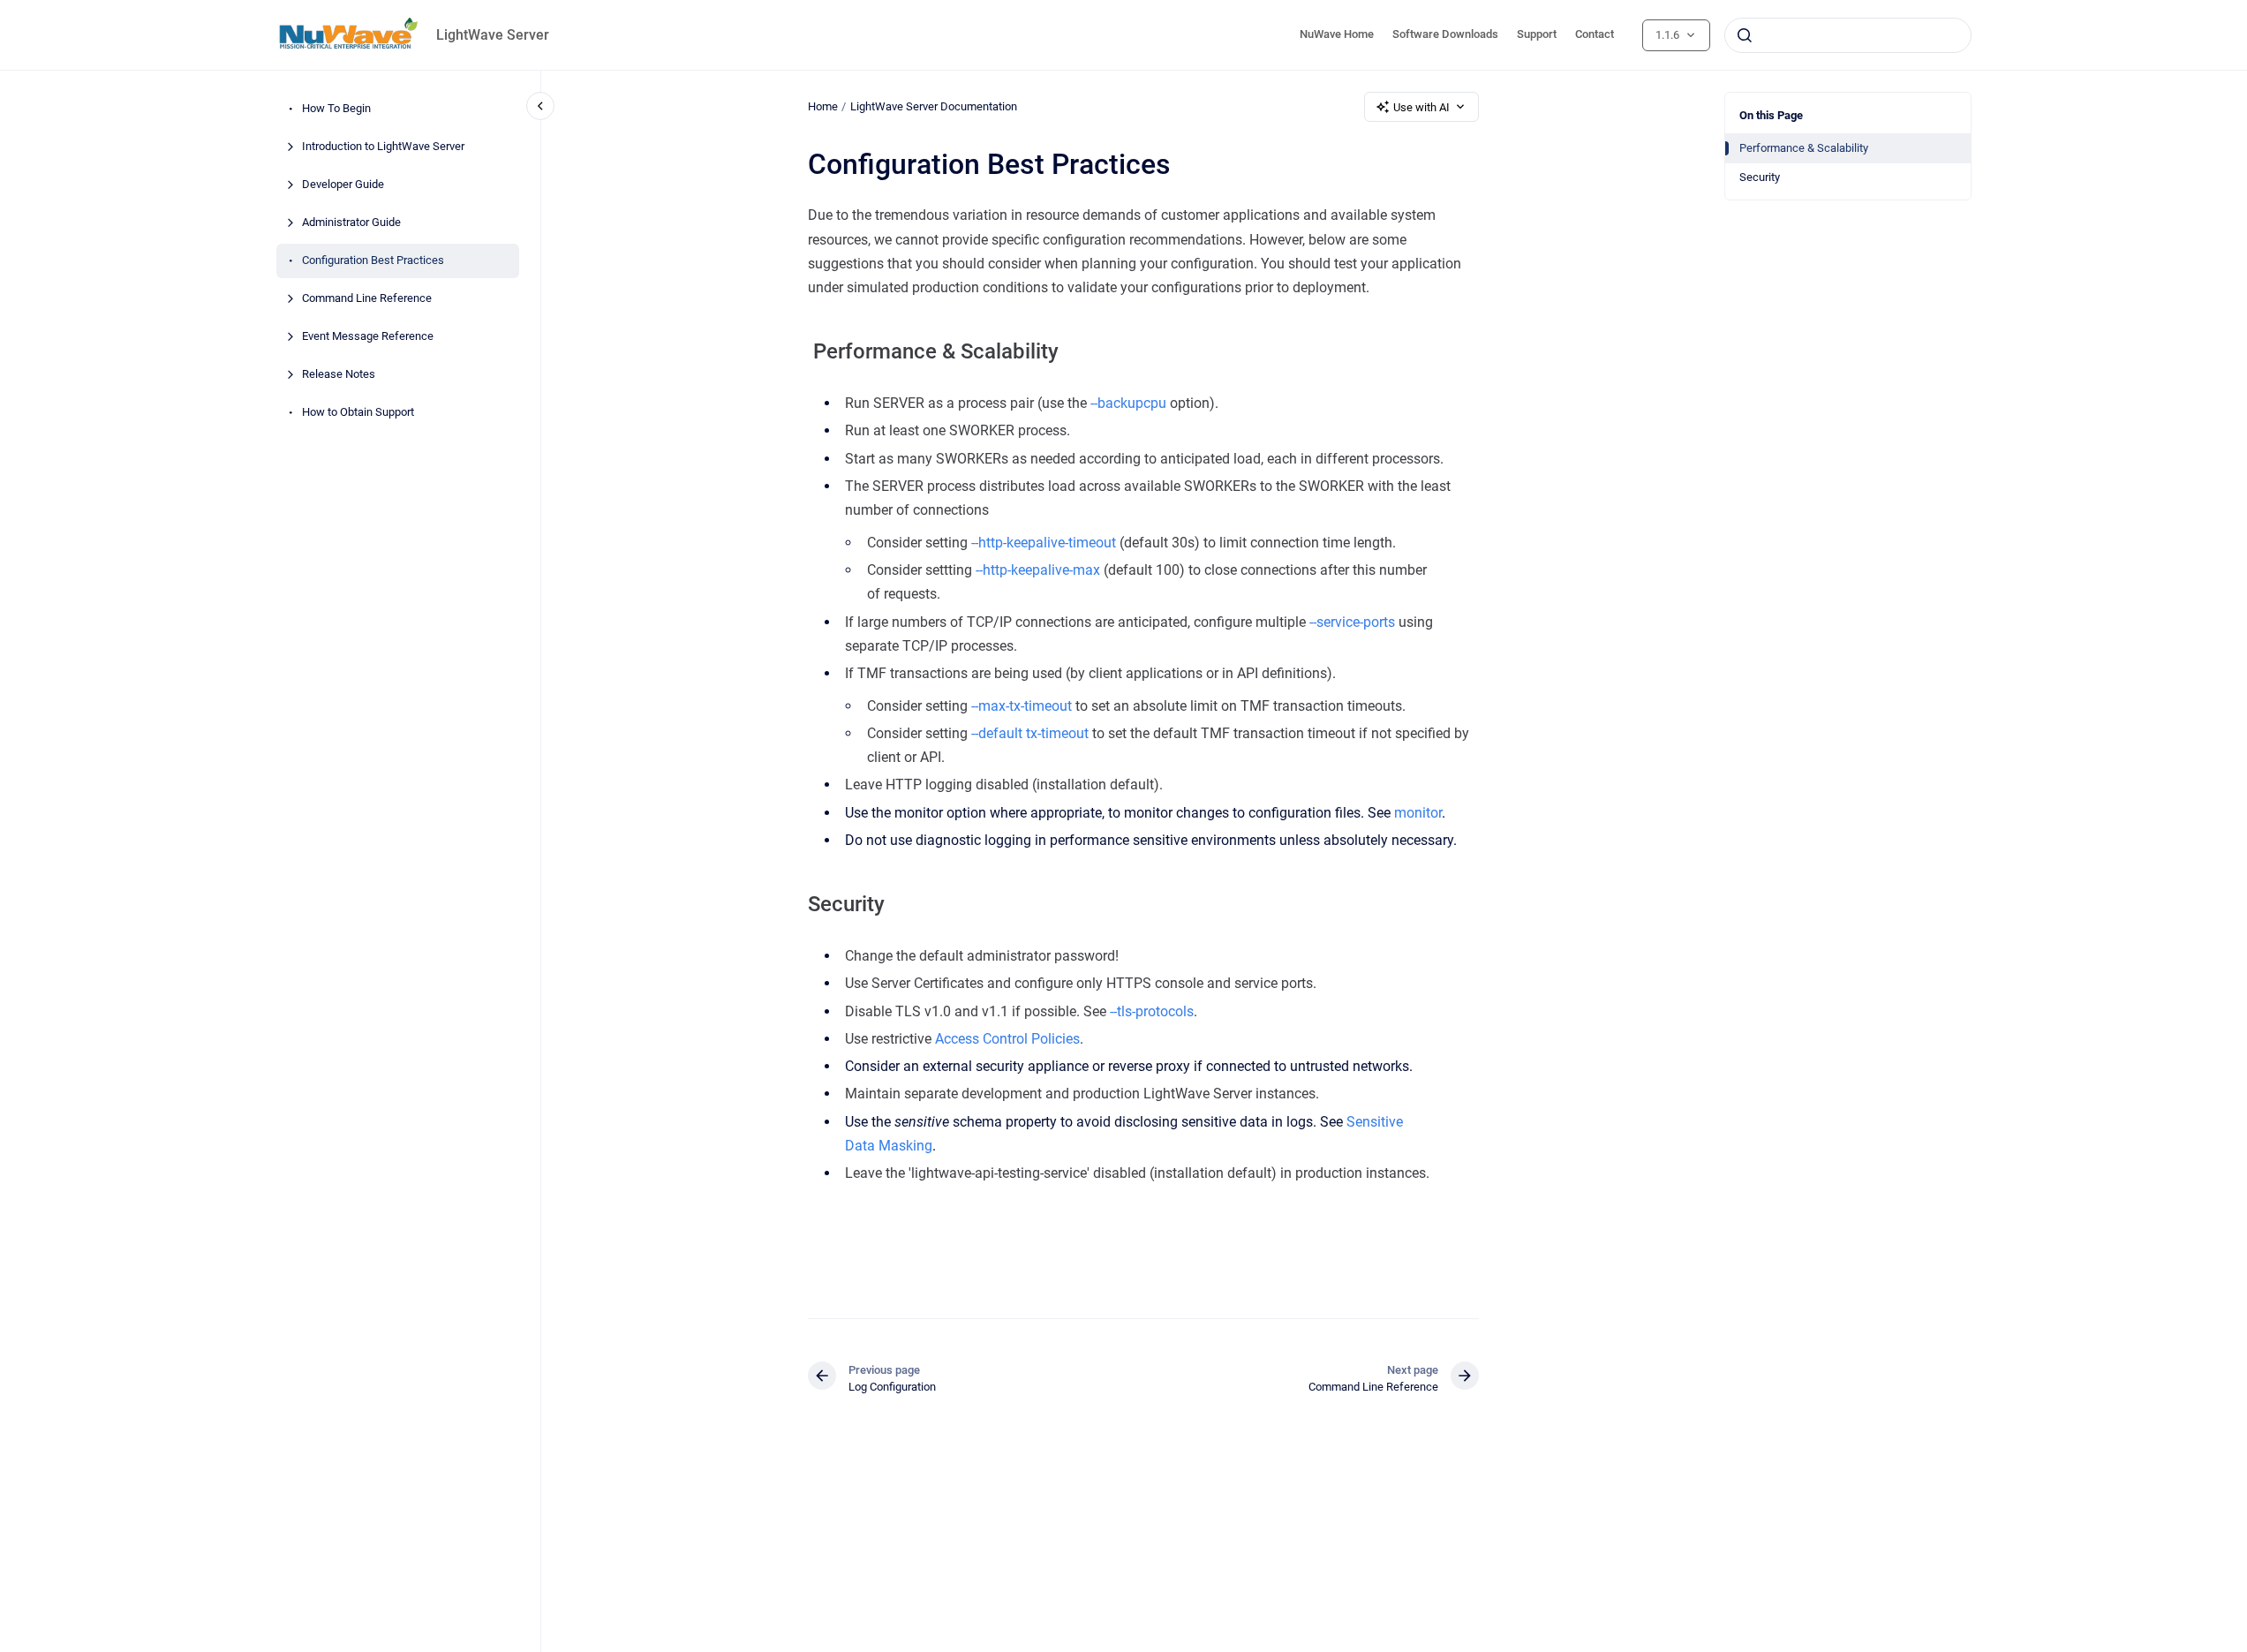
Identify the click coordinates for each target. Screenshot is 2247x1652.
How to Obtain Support (358, 413)
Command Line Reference (367, 299)
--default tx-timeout (1030, 733)
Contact (1595, 34)
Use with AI (1421, 107)
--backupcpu (1128, 403)
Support (1537, 34)
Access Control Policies (1007, 1039)
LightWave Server (493, 35)
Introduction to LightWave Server (383, 147)
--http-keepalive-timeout (1044, 543)
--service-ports (1352, 622)
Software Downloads (1445, 34)
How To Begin (336, 109)
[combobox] (1848, 35)
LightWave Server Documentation (934, 106)
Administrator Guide (351, 223)
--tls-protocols (1152, 1011)
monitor (1418, 813)
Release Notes (339, 375)
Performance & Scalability (1804, 148)
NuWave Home (1337, 34)
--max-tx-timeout (1022, 706)
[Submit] (1745, 35)
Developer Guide (343, 185)
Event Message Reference (368, 337)
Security (1760, 177)
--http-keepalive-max (1038, 570)
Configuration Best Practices (373, 261)
